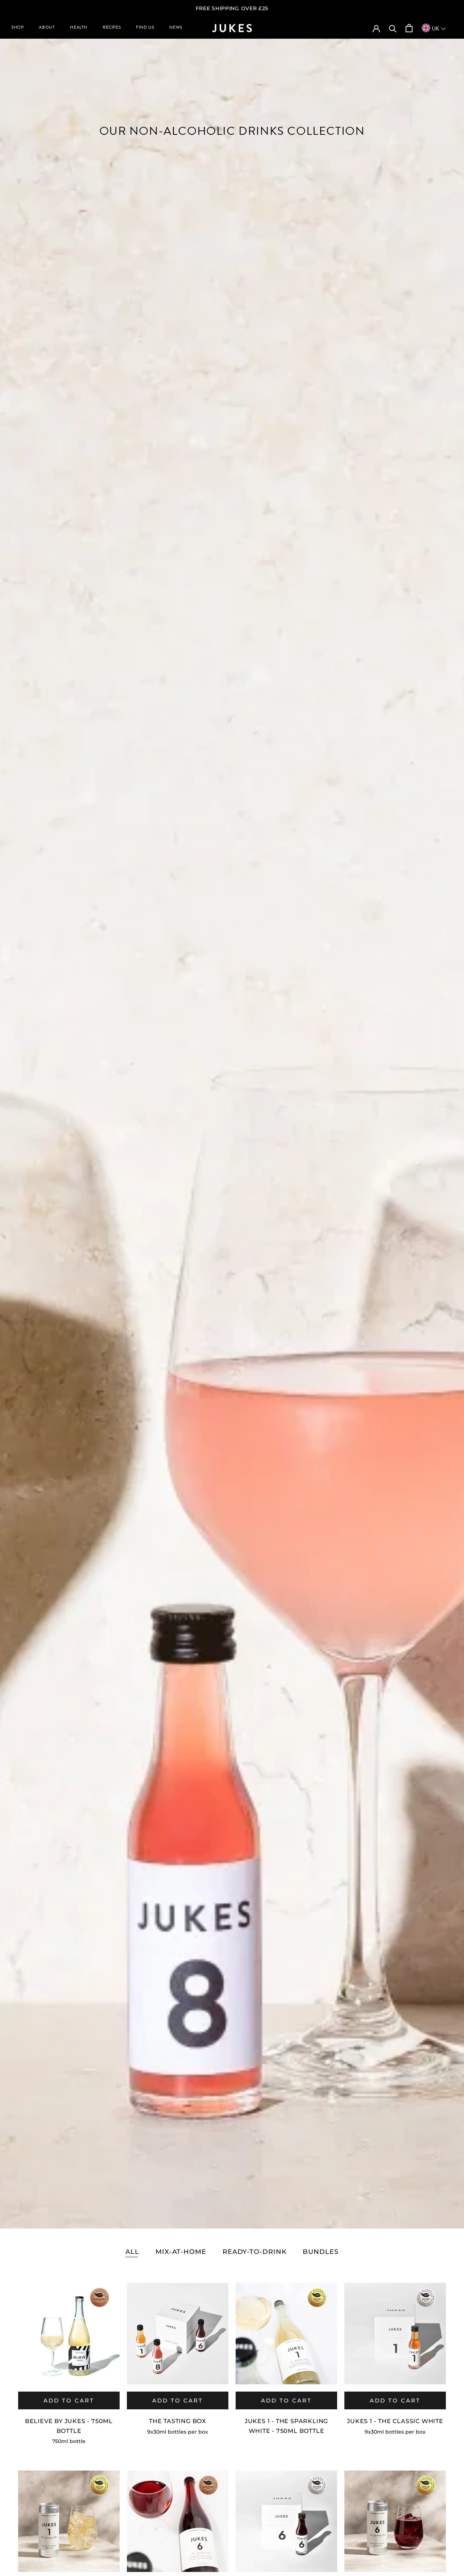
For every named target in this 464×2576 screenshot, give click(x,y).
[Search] (393, 28)
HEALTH (79, 28)
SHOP (17, 28)
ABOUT (47, 28)
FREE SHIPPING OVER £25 (232, 8)
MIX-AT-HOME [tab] (181, 2252)
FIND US (145, 28)
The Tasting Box (178, 2421)
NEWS (176, 28)
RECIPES (112, 28)
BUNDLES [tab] (320, 2252)
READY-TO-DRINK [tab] (255, 2252)
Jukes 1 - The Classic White (395, 2421)
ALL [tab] (132, 2252)
